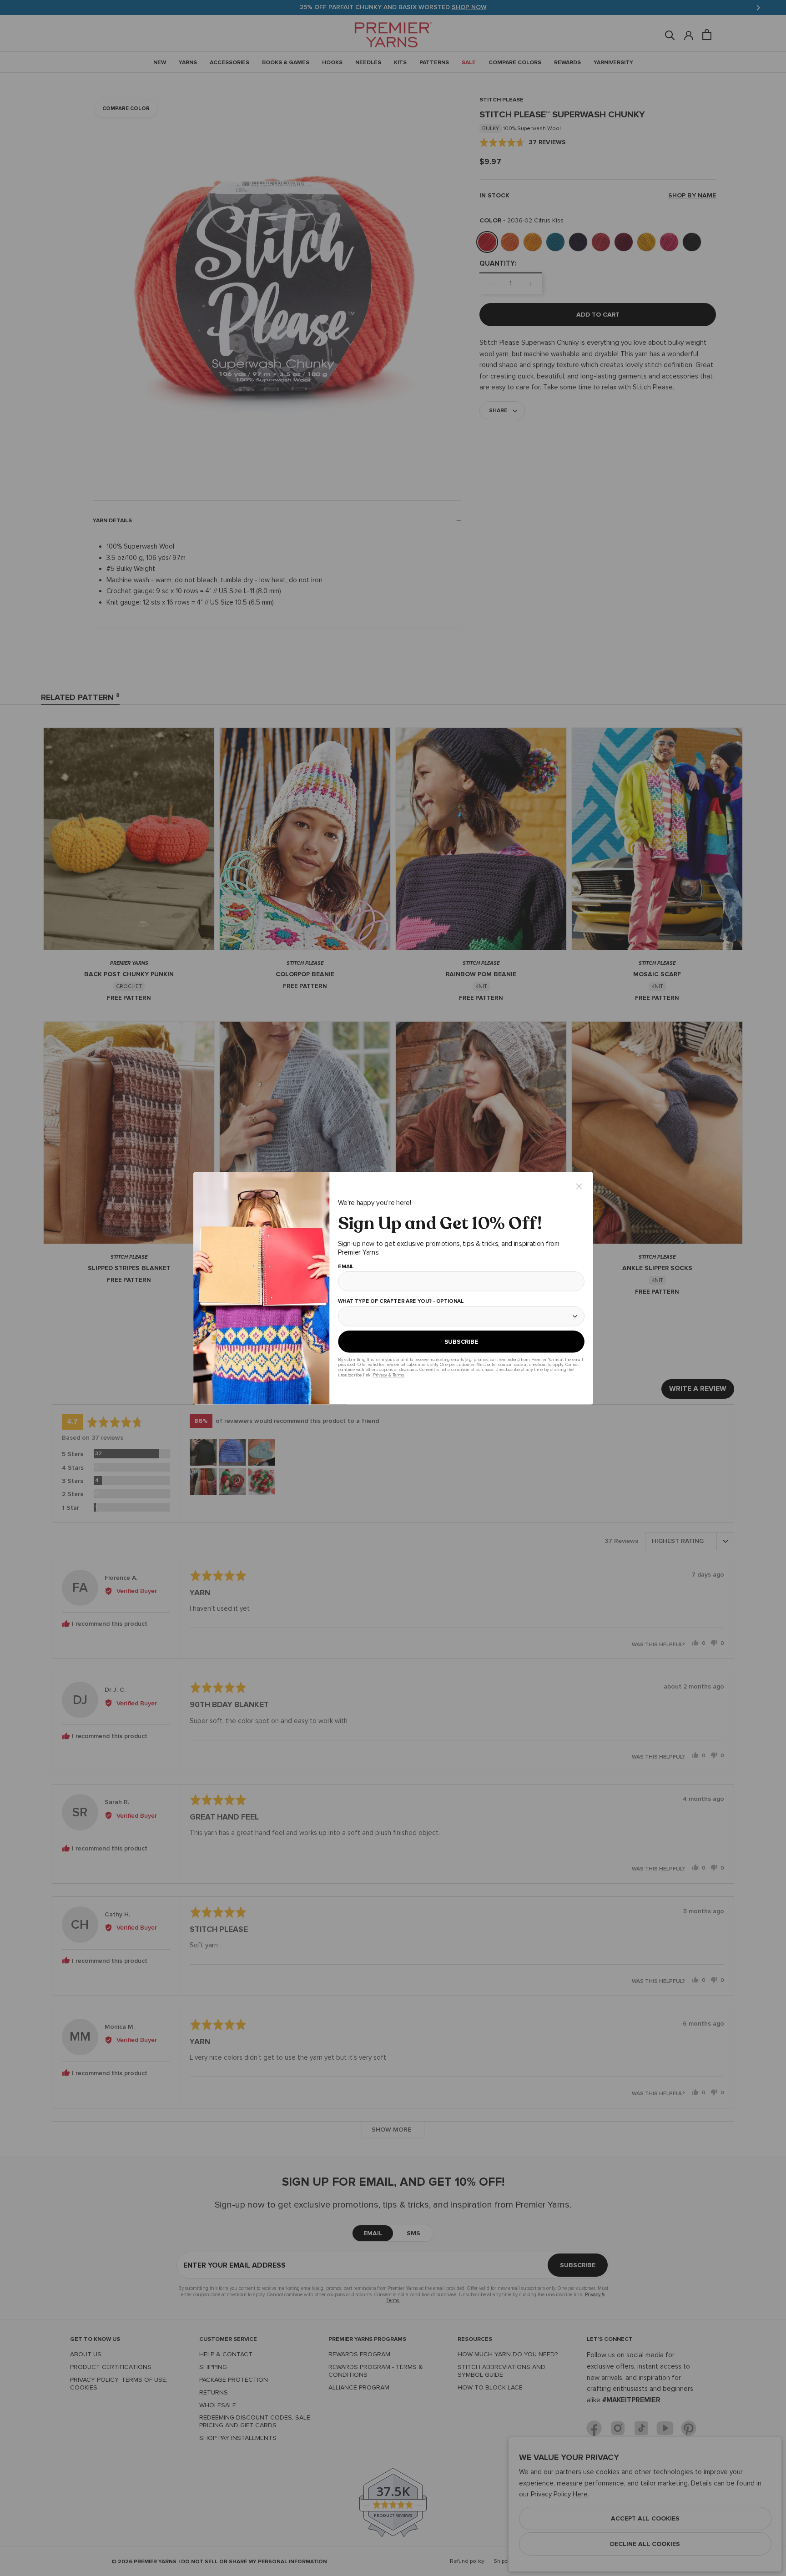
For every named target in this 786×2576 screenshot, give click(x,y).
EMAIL (345, 1266)
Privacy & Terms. (388, 1375)
